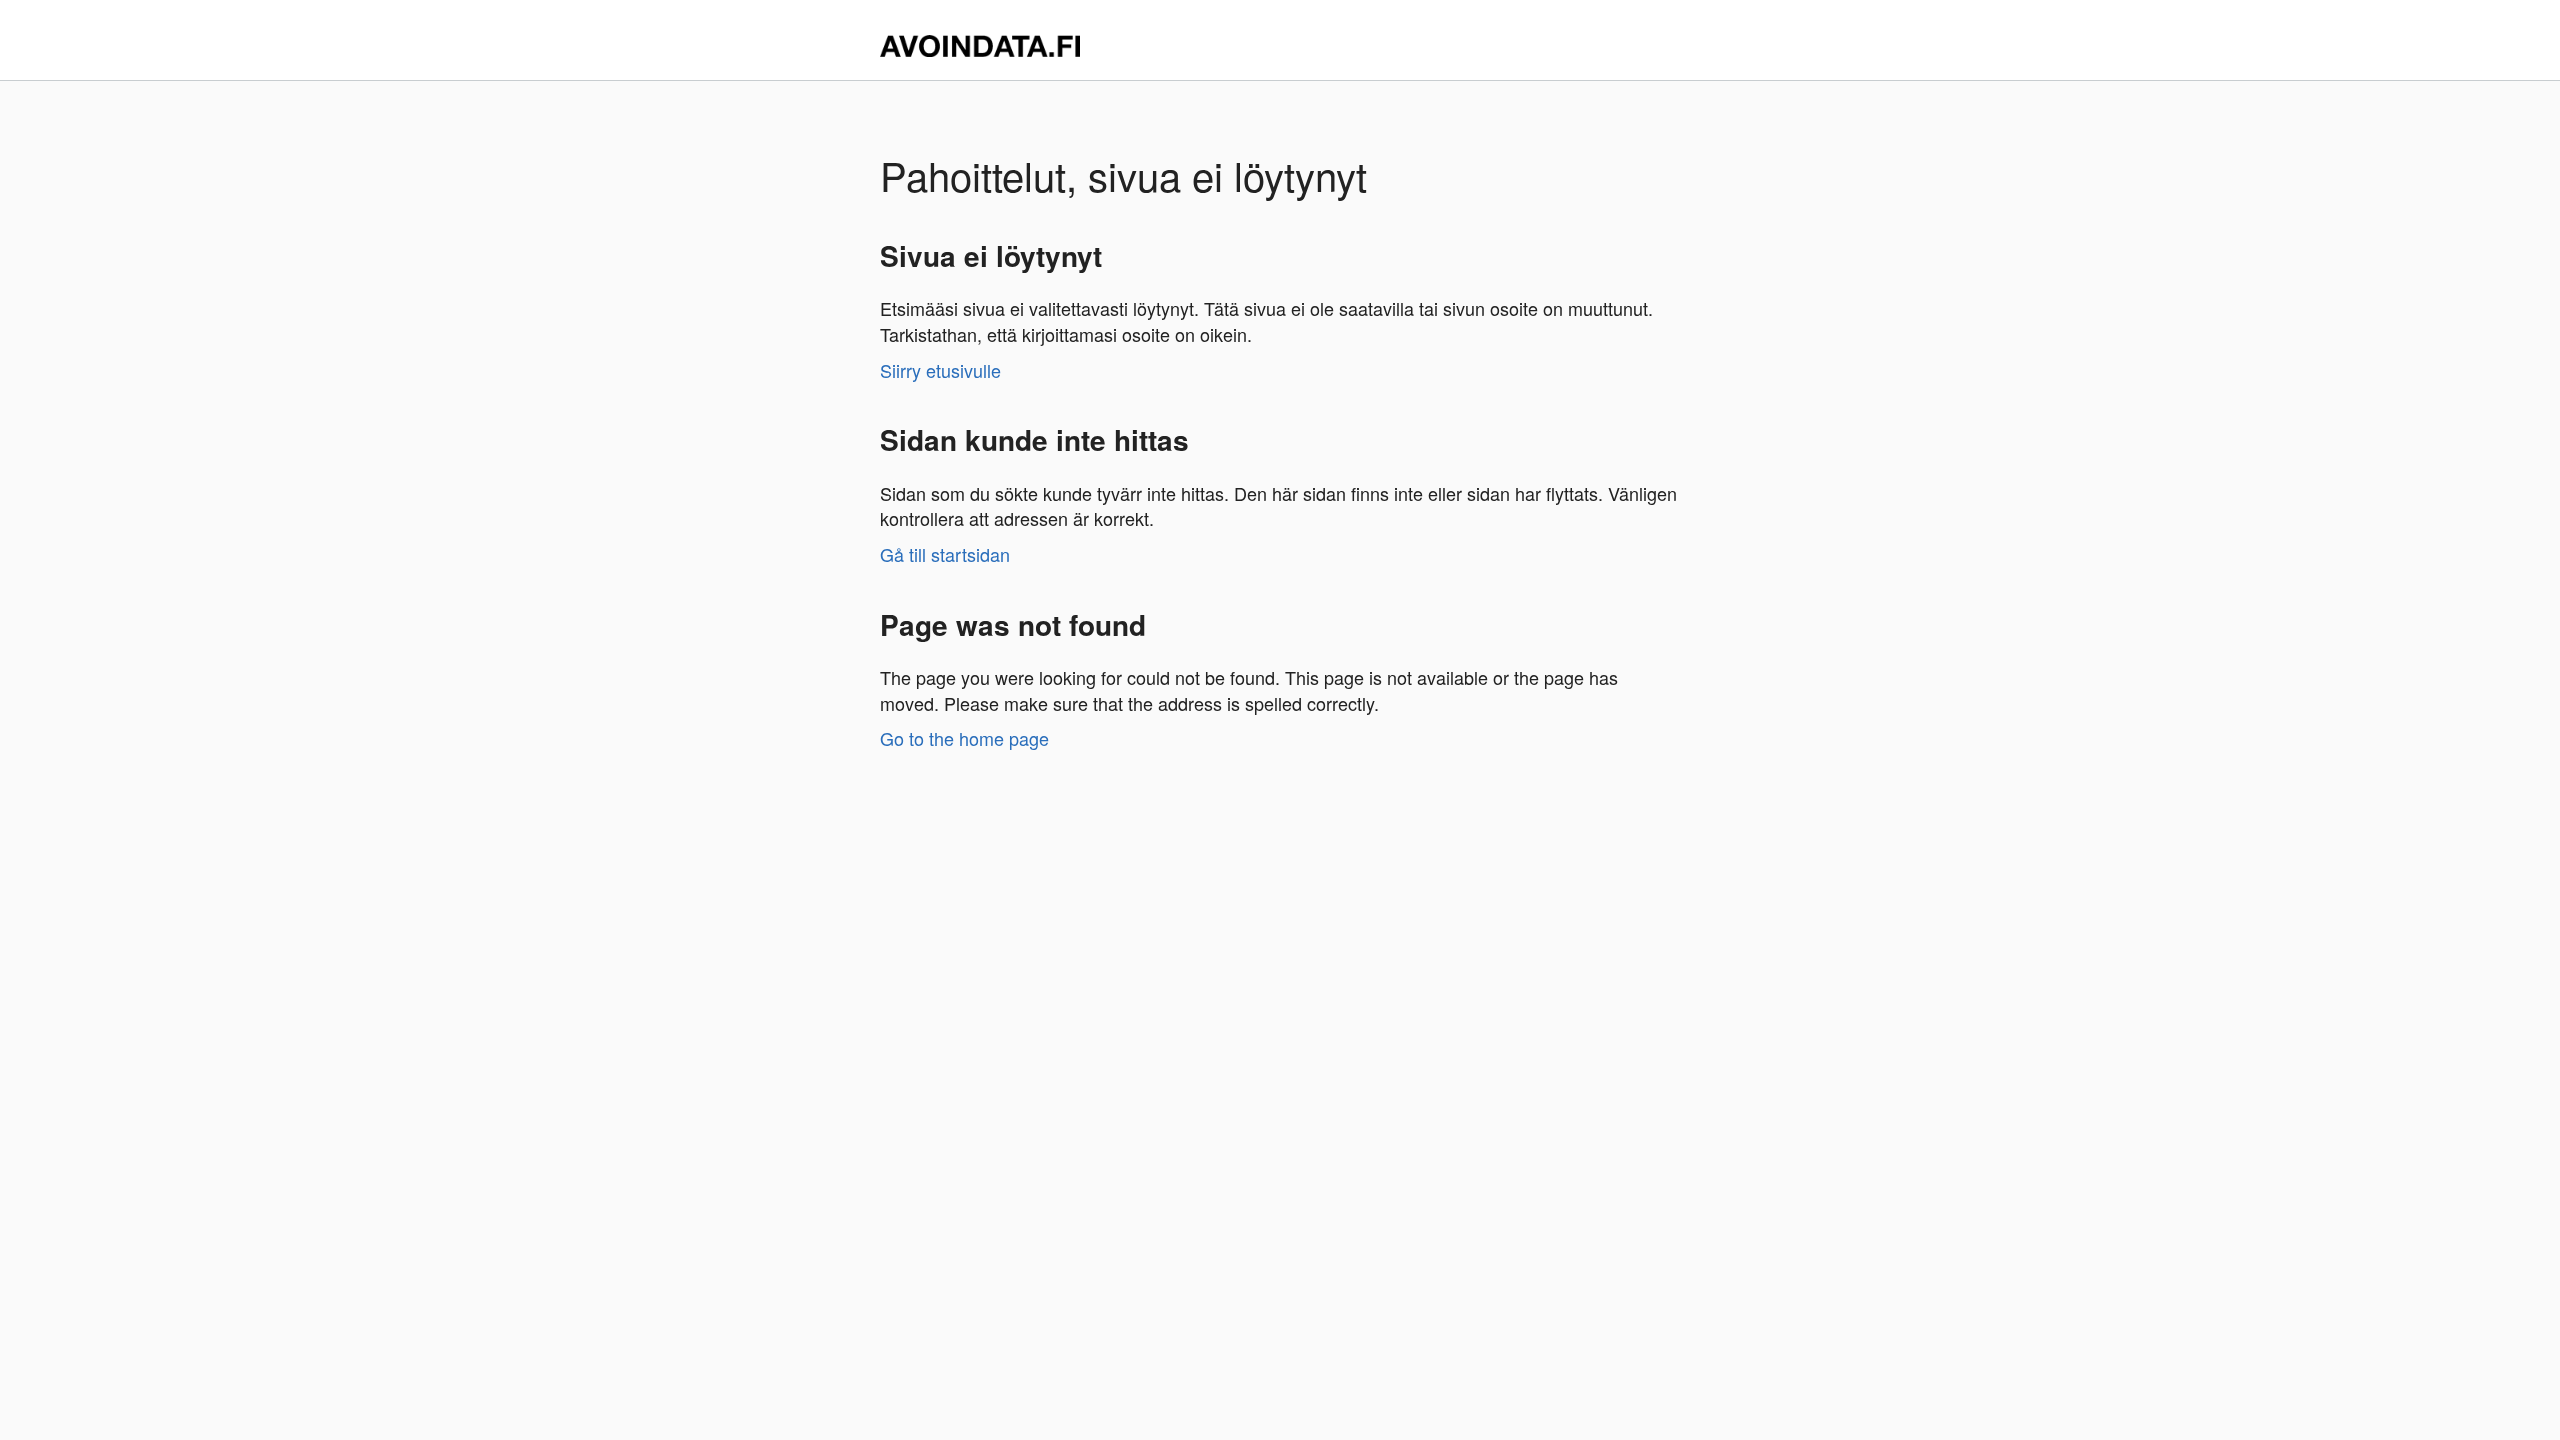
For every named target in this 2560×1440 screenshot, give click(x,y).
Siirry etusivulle (940, 370)
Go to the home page (964, 738)
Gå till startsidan (945, 554)
